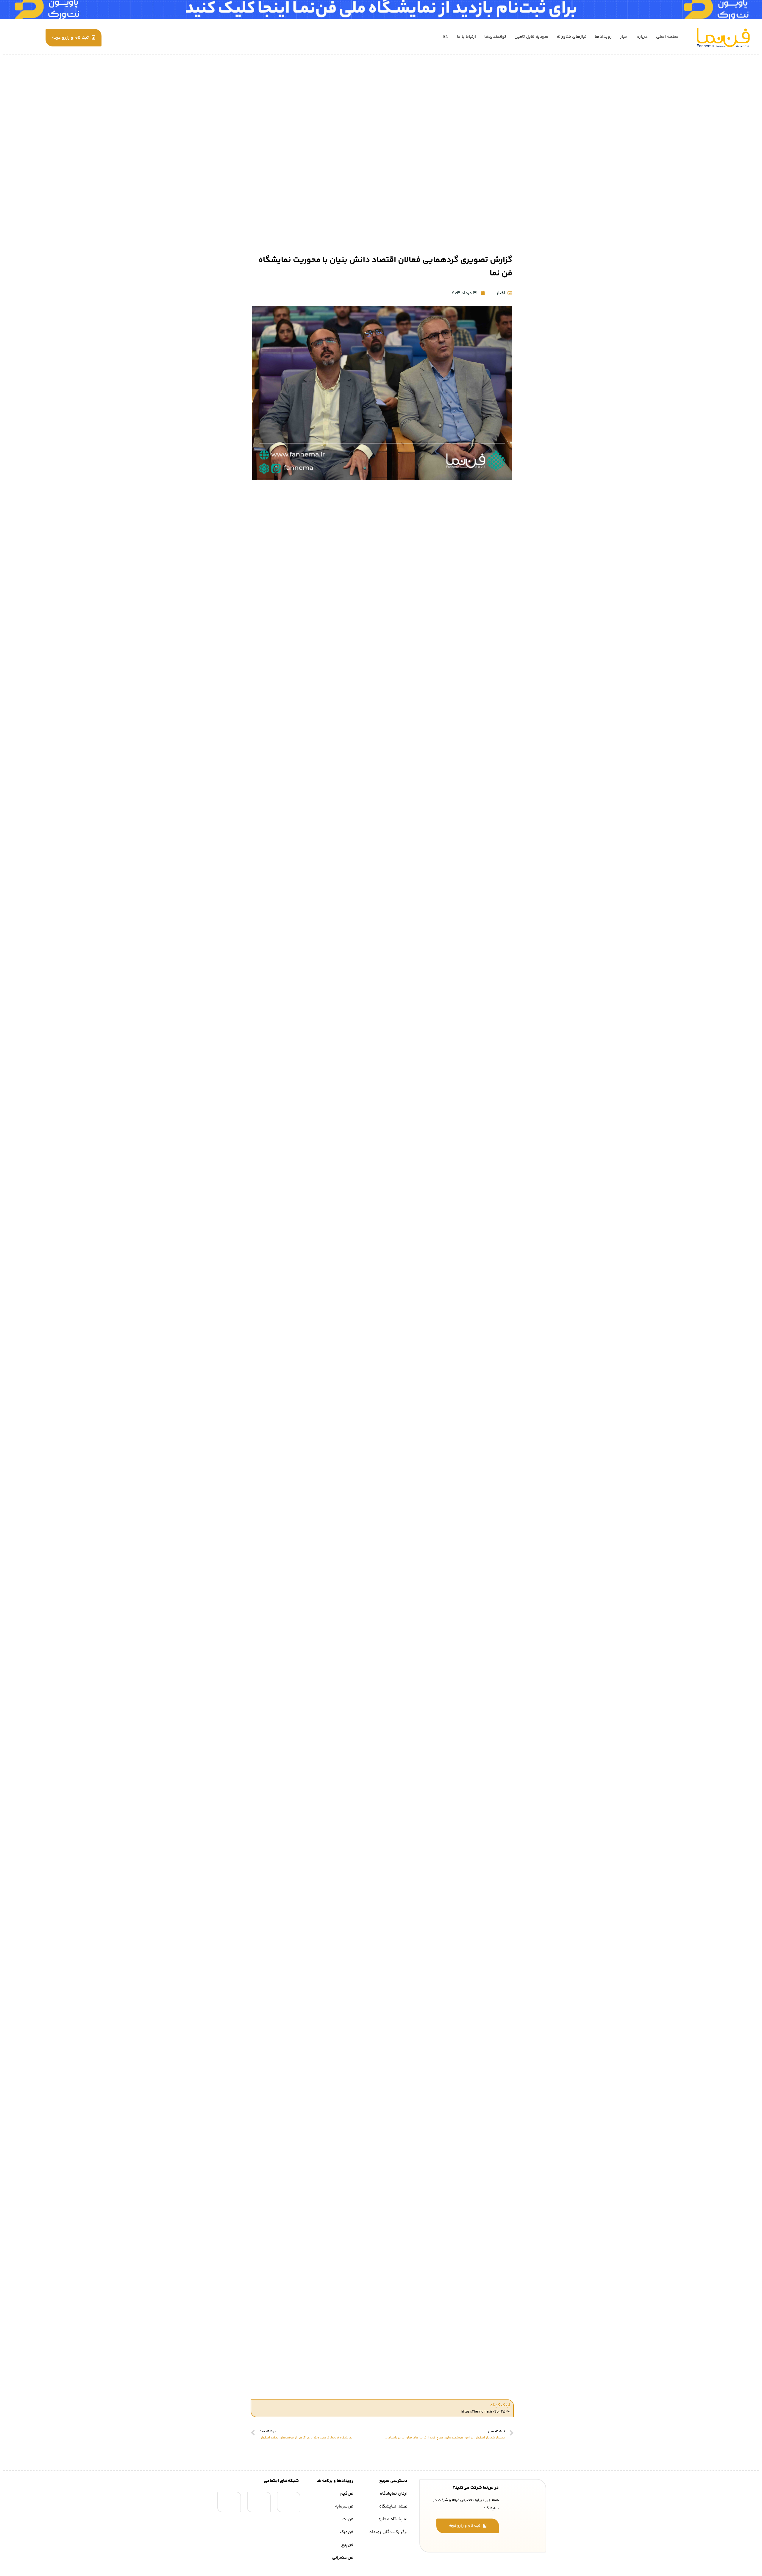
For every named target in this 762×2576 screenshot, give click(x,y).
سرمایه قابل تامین (531, 37)
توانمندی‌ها (495, 37)
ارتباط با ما (466, 37)
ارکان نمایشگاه (394, 2494)
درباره (642, 37)
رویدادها (603, 37)
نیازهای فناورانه (571, 37)
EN (446, 37)
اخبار (624, 37)
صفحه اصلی (667, 37)
